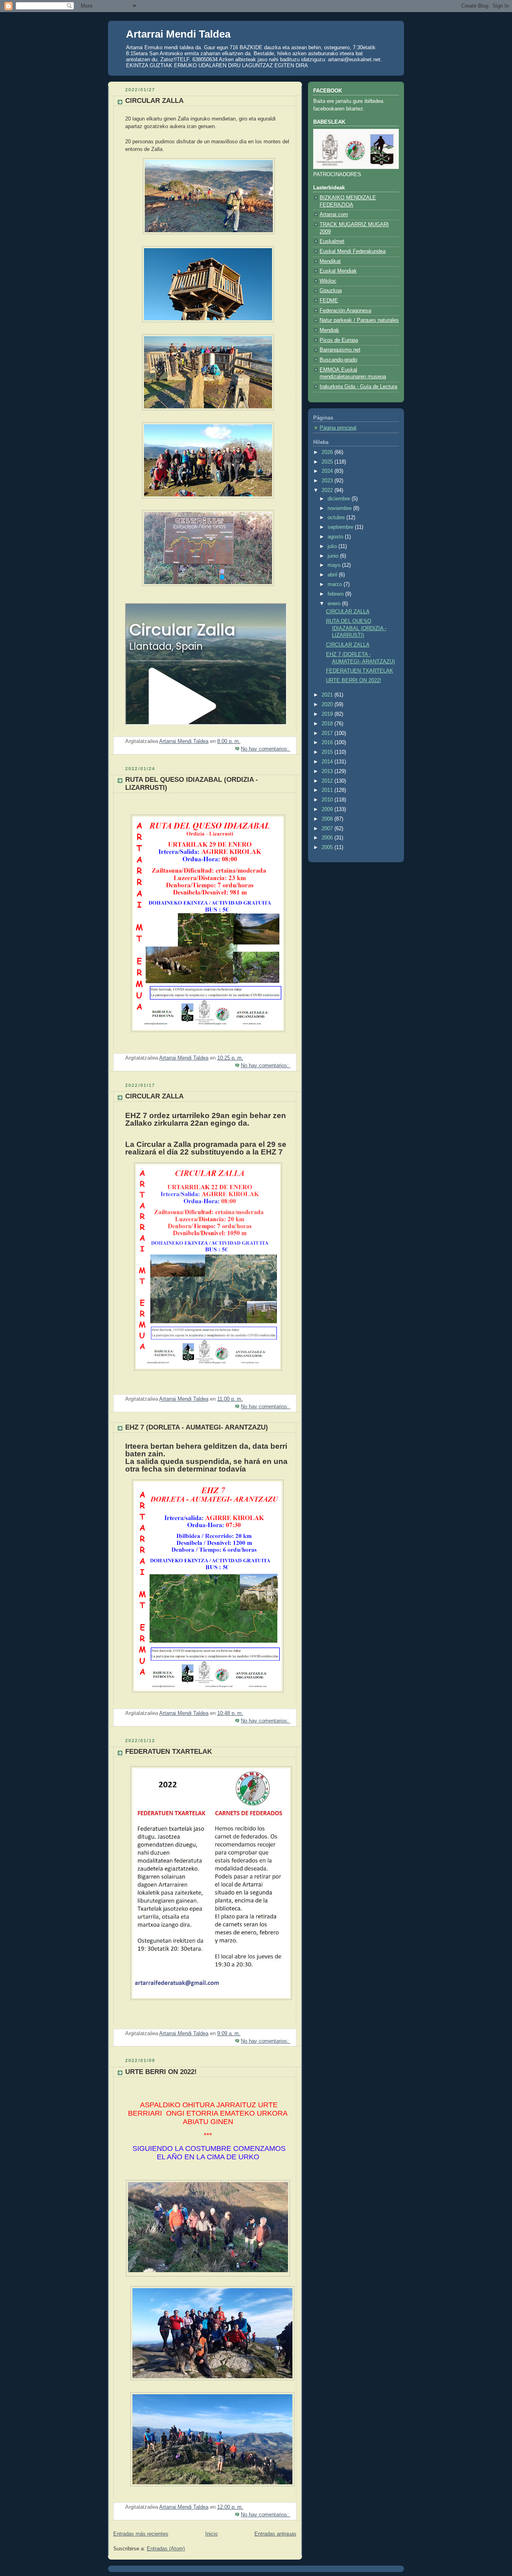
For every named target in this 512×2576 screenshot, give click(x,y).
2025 (328, 462)
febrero (336, 594)
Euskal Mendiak (338, 271)
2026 (328, 452)
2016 (328, 743)
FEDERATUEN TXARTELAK (169, 1752)
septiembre (341, 527)
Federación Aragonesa (345, 311)
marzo (336, 584)
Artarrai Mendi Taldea (178, 34)
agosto (336, 537)
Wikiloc (328, 281)
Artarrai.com (334, 215)
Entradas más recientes (141, 2534)
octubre (337, 518)
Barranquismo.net (340, 350)
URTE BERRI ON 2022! (161, 2072)
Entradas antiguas (275, 2534)
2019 (328, 714)
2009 (328, 809)
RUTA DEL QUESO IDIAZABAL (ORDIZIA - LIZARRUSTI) (356, 628)
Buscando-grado (338, 360)
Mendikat (330, 261)
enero (335, 604)
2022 (328, 490)
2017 (328, 733)
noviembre (340, 508)
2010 (328, 800)
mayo (335, 565)
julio (333, 546)
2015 (328, 752)
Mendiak (329, 330)
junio (334, 556)
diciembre (340, 499)
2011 (328, 790)
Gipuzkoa (331, 291)
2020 (328, 705)
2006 (328, 838)
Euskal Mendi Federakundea (353, 251)
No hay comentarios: (266, 749)
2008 (328, 819)
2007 (328, 829)
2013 (328, 771)
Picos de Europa (339, 340)
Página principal (338, 428)
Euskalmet (332, 241)
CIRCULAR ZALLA (154, 101)
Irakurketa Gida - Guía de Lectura (358, 387)
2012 (328, 781)
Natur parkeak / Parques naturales (359, 320)
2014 (328, 762)
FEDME (329, 301)
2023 (328, 481)
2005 (328, 847)
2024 (328, 471)
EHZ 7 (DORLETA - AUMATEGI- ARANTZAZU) (197, 1427)
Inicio (211, 2534)
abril (333, 575)
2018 (328, 724)
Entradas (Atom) (166, 2549)
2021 (328, 695)
